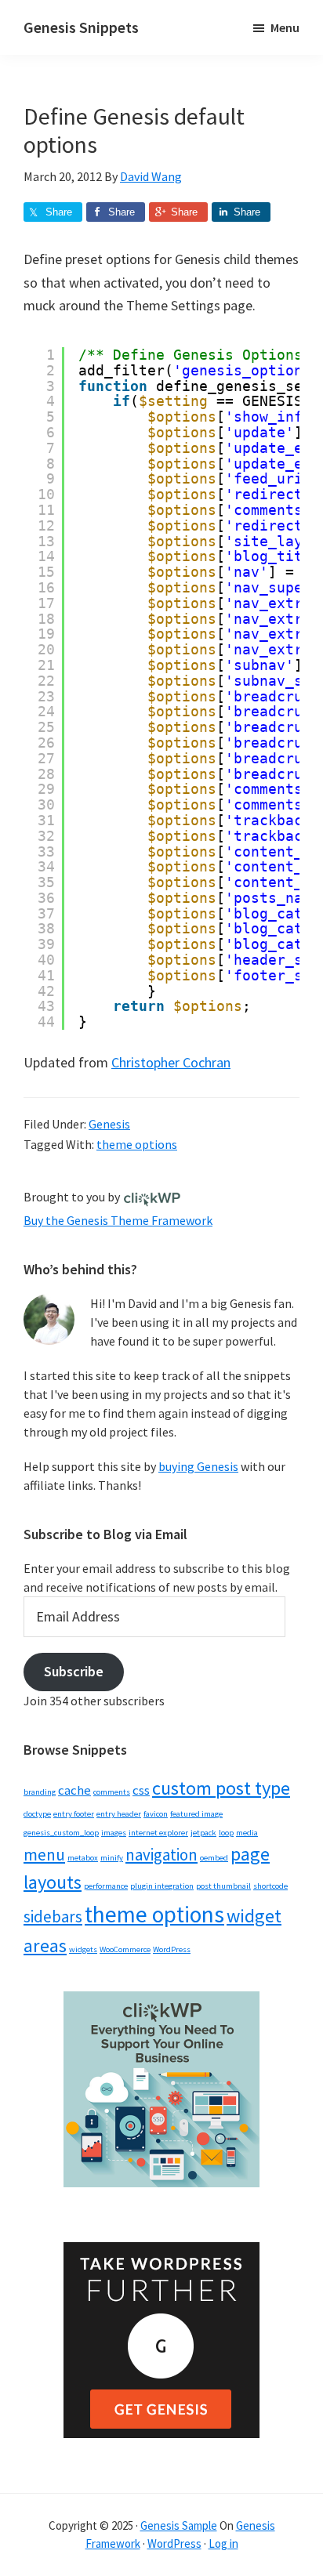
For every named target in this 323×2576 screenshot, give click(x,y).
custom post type (221, 1788)
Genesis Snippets (81, 27)
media (247, 1833)
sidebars (53, 1917)
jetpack (203, 1833)
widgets (83, 1949)
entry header (119, 1814)
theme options (137, 1144)
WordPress (172, 1949)
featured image (196, 1814)
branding (40, 1792)
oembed (214, 1858)
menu (44, 1855)
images (114, 1833)
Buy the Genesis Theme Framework (118, 1220)
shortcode (270, 1886)
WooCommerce (125, 1949)
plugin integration (162, 1886)
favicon (156, 1814)
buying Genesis (198, 1466)
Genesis (109, 1124)
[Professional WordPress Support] (152, 1197)
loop (226, 1833)
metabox (83, 1858)
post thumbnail (223, 1886)
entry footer (74, 1814)
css (141, 1790)
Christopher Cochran (171, 1062)
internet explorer (158, 1833)
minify (112, 1858)
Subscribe (74, 1671)
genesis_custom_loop (61, 1833)
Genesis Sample (179, 2525)
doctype (37, 1814)
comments (112, 1792)
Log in (223, 2543)
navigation (161, 1855)
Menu (285, 27)
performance (106, 1886)
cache (74, 1790)
